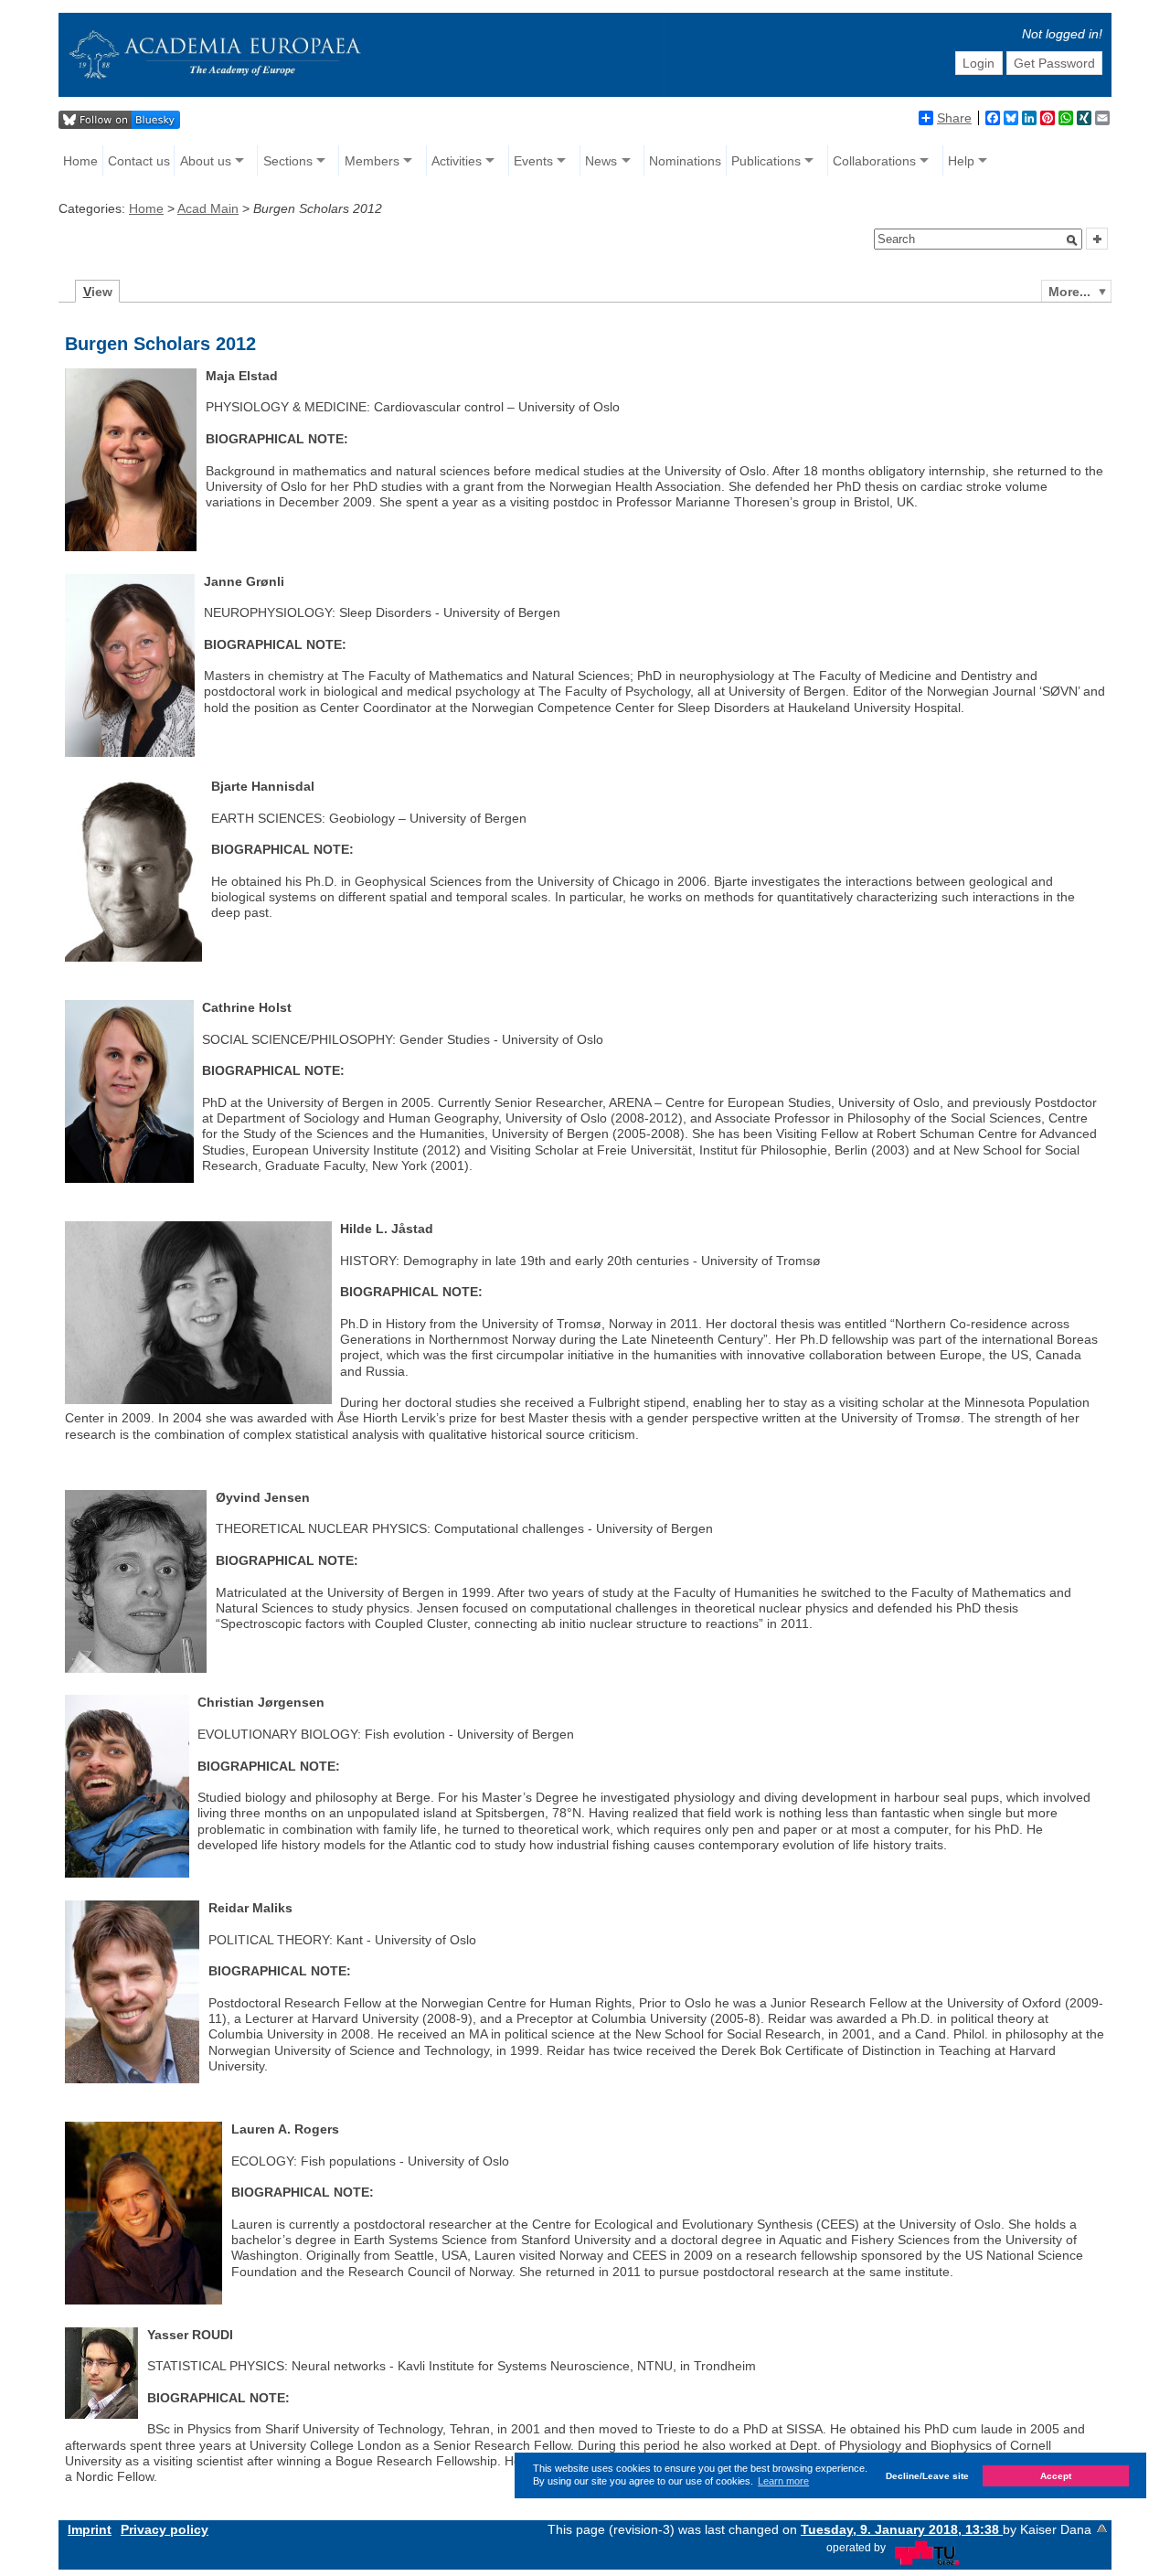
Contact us (139, 161)
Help (961, 161)
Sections (288, 161)
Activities (457, 161)
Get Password (1054, 63)
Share (954, 118)
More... (1069, 292)
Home (80, 161)
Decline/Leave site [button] (927, 2476)
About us (206, 161)
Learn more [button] (783, 2481)
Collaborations (874, 161)
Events (533, 161)
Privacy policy (165, 2529)
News (601, 161)
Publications (766, 161)
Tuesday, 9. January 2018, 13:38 (902, 2529)
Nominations (685, 161)
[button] (1072, 240)
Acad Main (208, 208)
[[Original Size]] (129, 752)
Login (979, 63)
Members (372, 161)
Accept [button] (1056, 2476)
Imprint (90, 2529)
